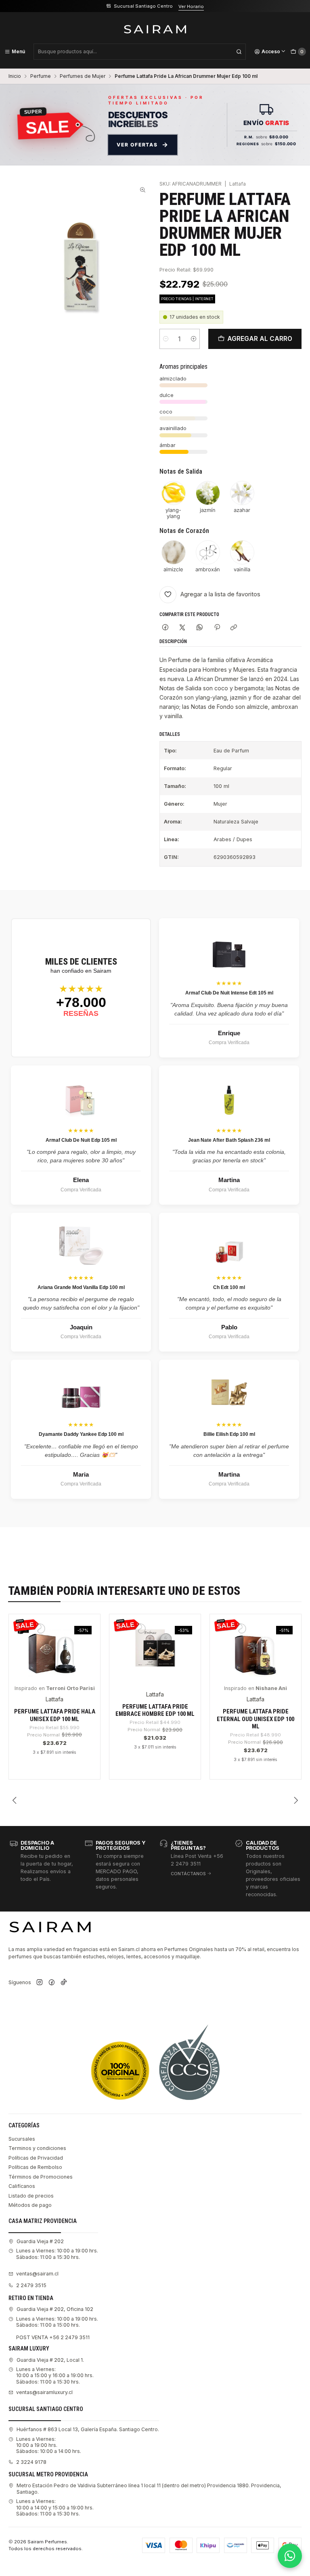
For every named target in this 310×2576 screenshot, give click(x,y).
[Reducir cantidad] (166, 339)
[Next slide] (295, 1801)
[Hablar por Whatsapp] (290, 2556)
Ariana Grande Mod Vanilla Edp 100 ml (81, 1287)
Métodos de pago (30, 2205)
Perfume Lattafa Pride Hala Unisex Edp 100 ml (55, 1715)
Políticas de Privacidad (36, 2158)
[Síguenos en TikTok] (64, 1983)
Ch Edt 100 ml (229, 1287)
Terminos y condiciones (37, 2148)
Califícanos (22, 2186)
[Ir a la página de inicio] (155, 29)
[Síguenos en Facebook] (52, 1983)
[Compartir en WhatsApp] (200, 628)
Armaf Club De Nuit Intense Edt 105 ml (229, 993)
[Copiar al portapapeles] (234, 628)
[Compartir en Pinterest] (217, 628)
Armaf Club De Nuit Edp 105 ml (81, 1140)
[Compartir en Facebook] (165, 628)
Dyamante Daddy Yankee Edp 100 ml (81, 1434)
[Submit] (239, 52)
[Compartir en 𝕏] (182, 628)
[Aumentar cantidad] (194, 339)
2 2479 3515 (31, 2285)
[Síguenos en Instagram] (40, 1983)
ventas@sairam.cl (37, 2274)
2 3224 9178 (31, 2462)
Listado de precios (31, 2196)
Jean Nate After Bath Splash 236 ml (229, 1140)
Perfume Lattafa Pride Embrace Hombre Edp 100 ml (155, 1710)
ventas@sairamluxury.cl (44, 2392)
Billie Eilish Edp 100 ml (229, 1434)
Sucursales (22, 2139)
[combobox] (140, 52)
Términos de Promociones (41, 2177)
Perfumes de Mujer (83, 76)
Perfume (41, 76)
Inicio (15, 76)
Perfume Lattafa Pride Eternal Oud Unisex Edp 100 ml (256, 1719)
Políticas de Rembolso (35, 2167)
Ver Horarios (196, 6)
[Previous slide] (15, 1801)
